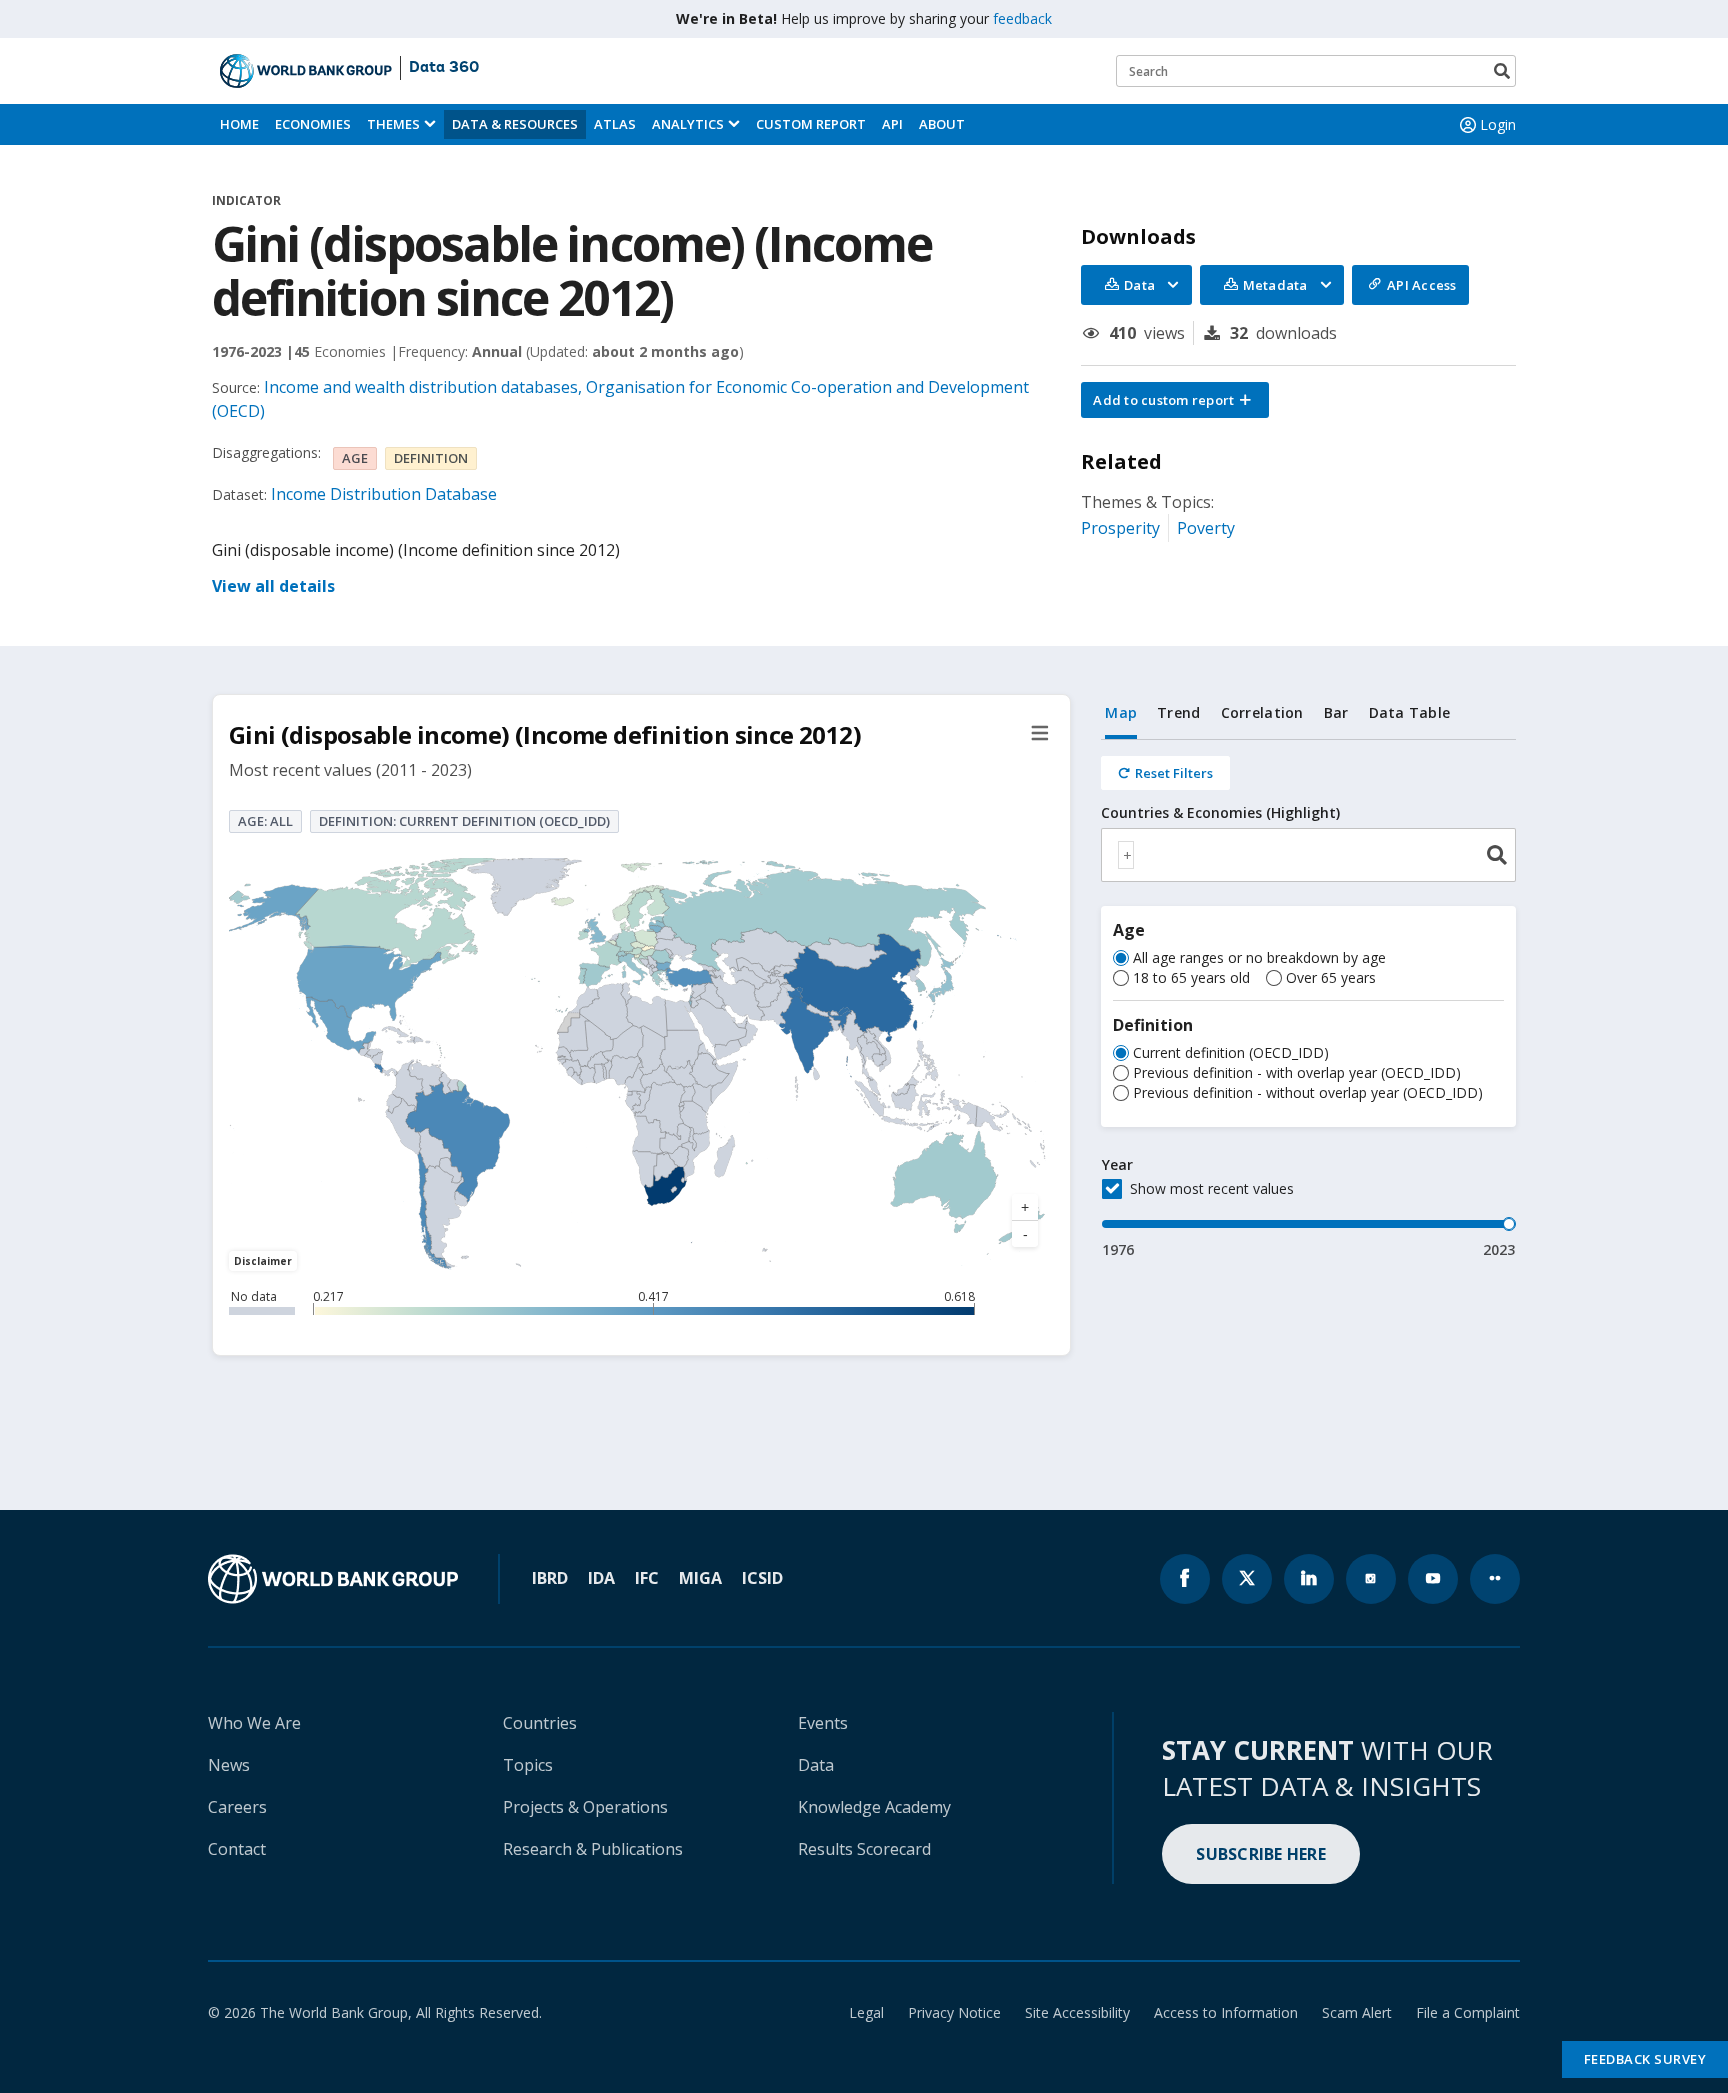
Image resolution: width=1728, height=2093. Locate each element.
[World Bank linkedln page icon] (1309, 1579)
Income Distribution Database (384, 494)
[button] (1175, 400)
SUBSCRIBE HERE (1261, 1854)
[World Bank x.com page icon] (1247, 1579)
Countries (540, 1723)
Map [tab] (1121, 712)
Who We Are (254, 1723)
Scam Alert (1357, 2012)
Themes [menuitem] (393, 124)
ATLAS (615, 124)
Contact (237, 1849)
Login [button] (1498, 124)
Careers (237, 1807)
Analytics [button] (688, 124)
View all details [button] (273, 586)
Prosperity (1120, 528)
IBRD (550, 1578)
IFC (647, 1578)
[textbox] (1126, 855)
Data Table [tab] (1410, 712)
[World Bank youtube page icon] (1433, 1579)
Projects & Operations (585, 1807)
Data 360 (444, 68)
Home (239, 124)
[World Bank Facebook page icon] (1185, 1579)
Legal (866, 2012)
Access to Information (1226, 2012)
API (892, 124)
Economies (313, 124)
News (229, 1765)
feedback (1022, 18)
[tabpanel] (1308, 1000)
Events (823, 1723)
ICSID (762, 1578)
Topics (528, 1765)
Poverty (1206, 528)
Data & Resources (515, 124)
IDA (601, 1578)
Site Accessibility (1077, 2012)
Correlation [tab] (1262, 712)
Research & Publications (593, 1849)
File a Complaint (1468, 2012)
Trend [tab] (1178, 712)
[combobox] (1308, 855)
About (942, 124)
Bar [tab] (1336, 712)
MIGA (700, 1578)
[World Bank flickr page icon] (1495, 1579)
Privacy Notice (954, 2012)
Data (816, 1765)
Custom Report (811, 124)
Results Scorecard (864, 1849)
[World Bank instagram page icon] (1371, 1579)
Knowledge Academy (874, 1807)
